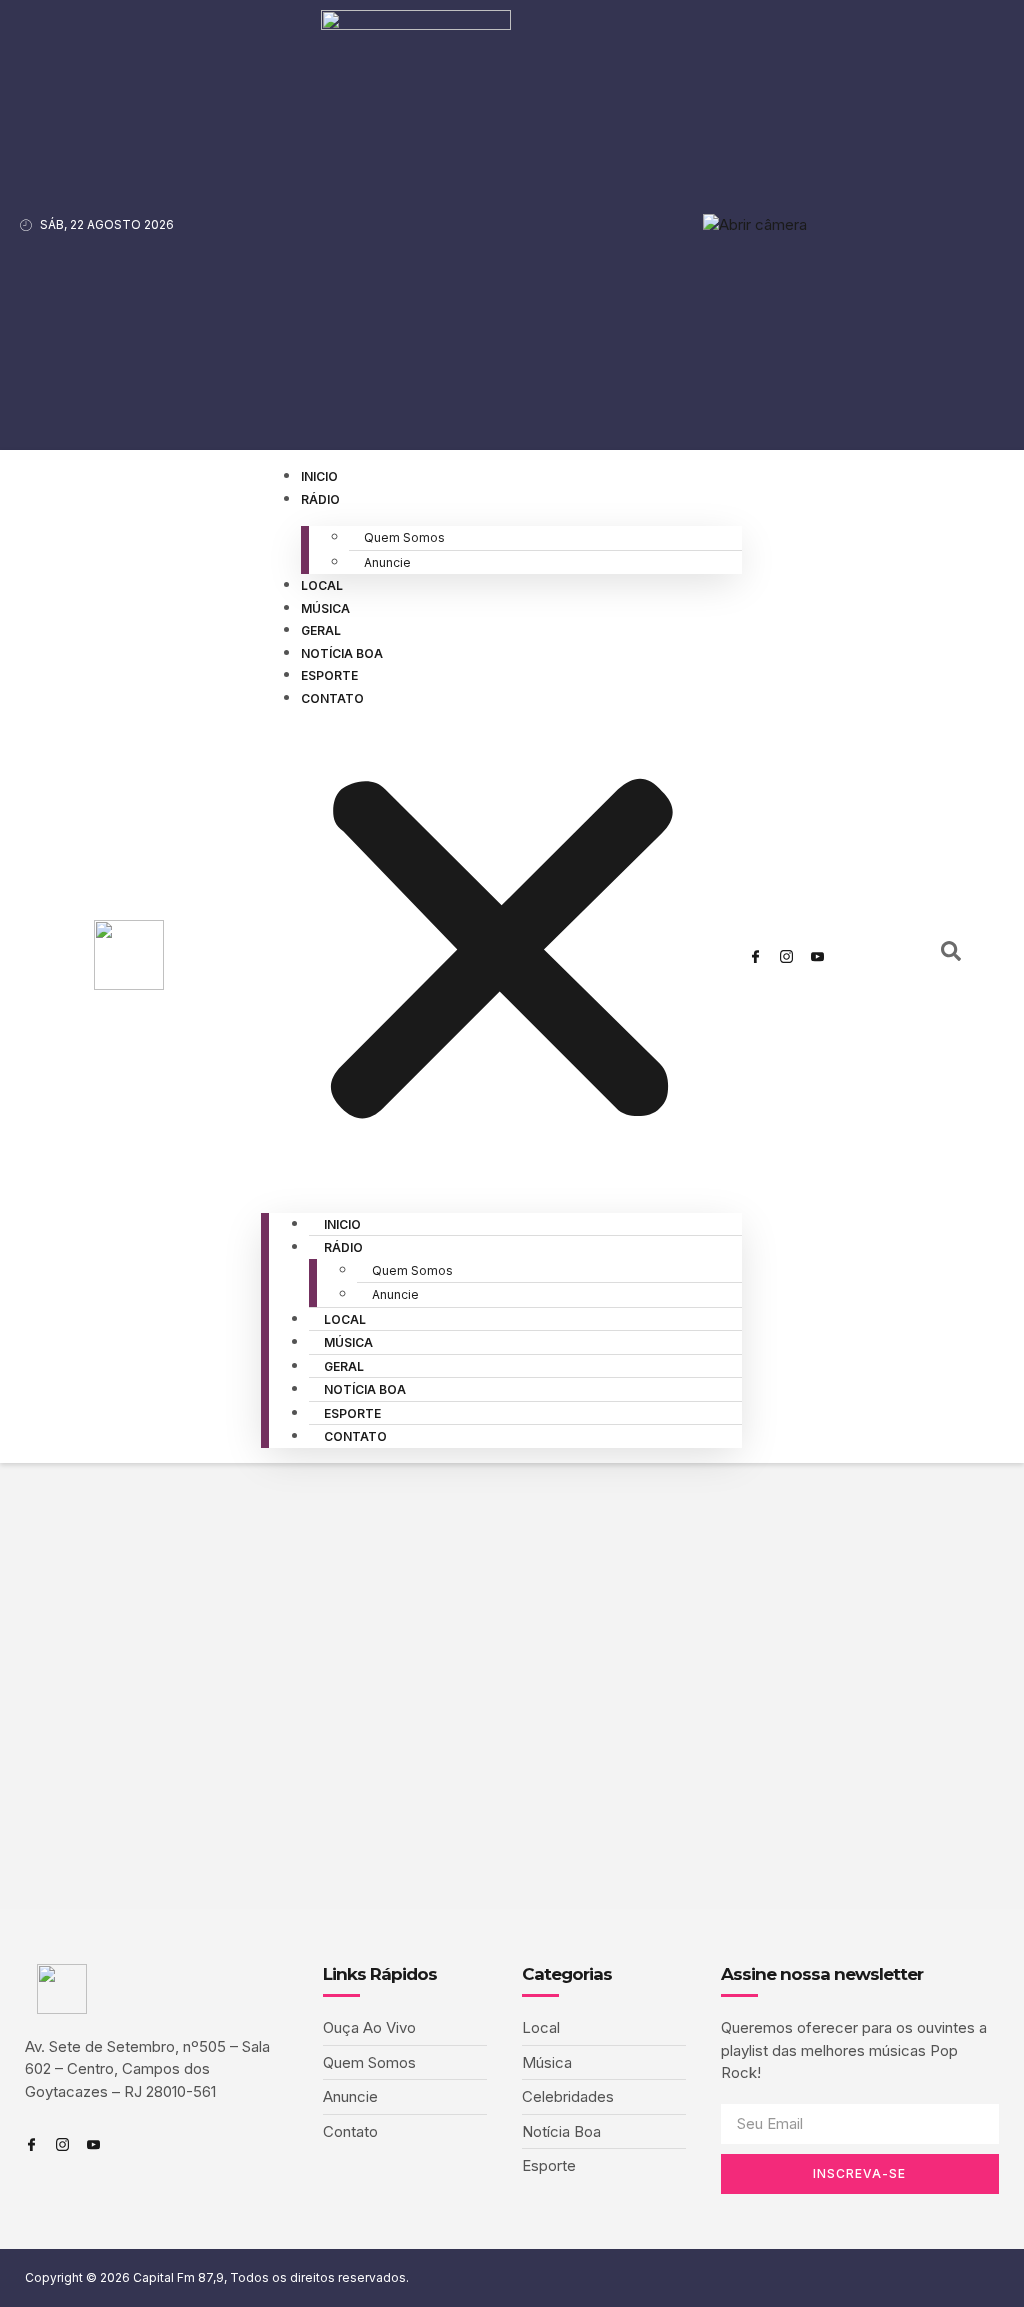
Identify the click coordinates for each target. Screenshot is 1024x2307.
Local (322, 585)
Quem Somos (404, 537)
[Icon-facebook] (756, 956)
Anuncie (387, 562)
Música (325, 608)
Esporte (329, 675)
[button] (501, 953)
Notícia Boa (342, 653)
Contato (332, 698)
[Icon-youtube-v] (818, 956)
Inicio (319, 476)
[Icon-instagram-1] (787, 956)
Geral (321, 630)
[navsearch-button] (951, 956)
